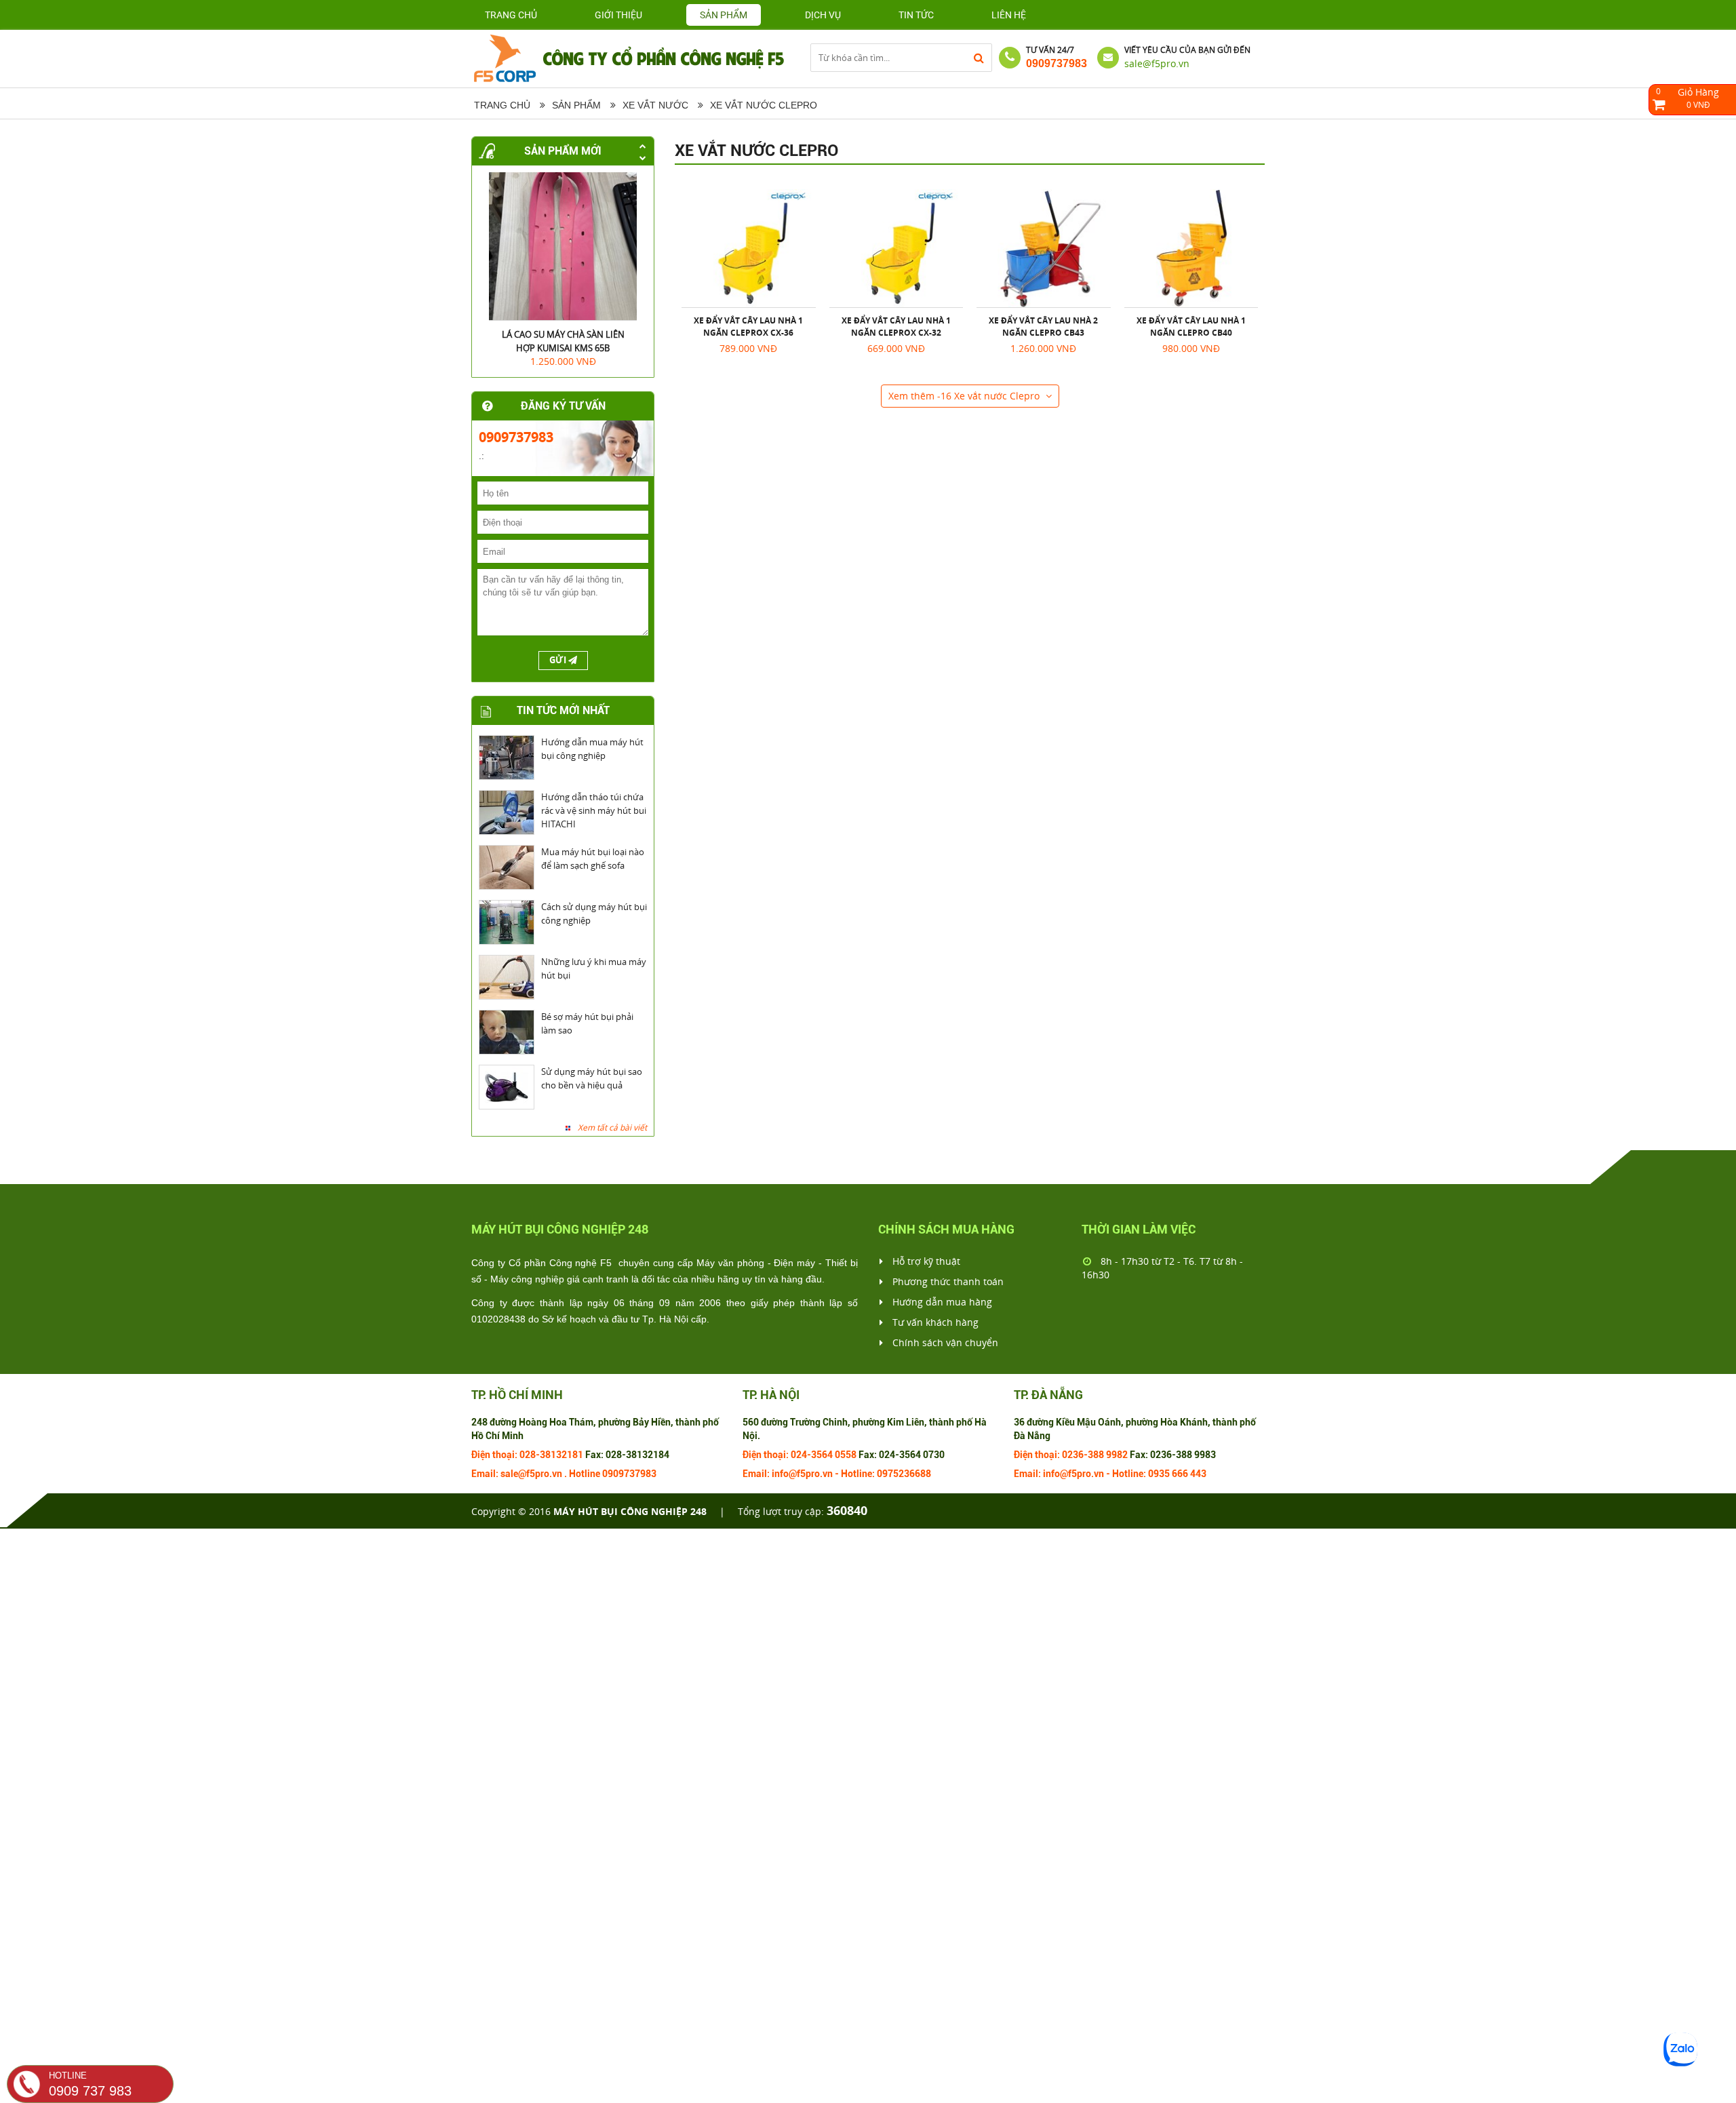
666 (1180, 1474)
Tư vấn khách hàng (934, 1322)
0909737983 (1057, 63)
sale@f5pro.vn (1157, 63)
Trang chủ (511, 15)
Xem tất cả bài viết (612, 1127)
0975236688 (904, 1474)
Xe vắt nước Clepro (757, 151)
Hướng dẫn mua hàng (941, 1302)
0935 (1159, 1474)
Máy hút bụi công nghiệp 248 (630, 1511)
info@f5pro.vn (802, 1474)
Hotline (585, 1474)
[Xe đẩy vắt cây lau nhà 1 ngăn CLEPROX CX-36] (749, 248)
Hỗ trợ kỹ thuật (925, 1261)
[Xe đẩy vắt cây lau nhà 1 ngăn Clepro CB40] (1191, 248)
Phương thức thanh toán (947, 1281)
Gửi (559, 660)
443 (1198, 1474)
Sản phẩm (576, 105)
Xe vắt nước (655, 105)
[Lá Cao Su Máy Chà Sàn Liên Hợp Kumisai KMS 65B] (563, 246)
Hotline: (858, 1474)
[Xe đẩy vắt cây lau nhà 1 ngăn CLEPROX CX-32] (896, 248)
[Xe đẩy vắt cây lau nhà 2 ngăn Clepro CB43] (1044, 248)
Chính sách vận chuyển (944, 1342)
